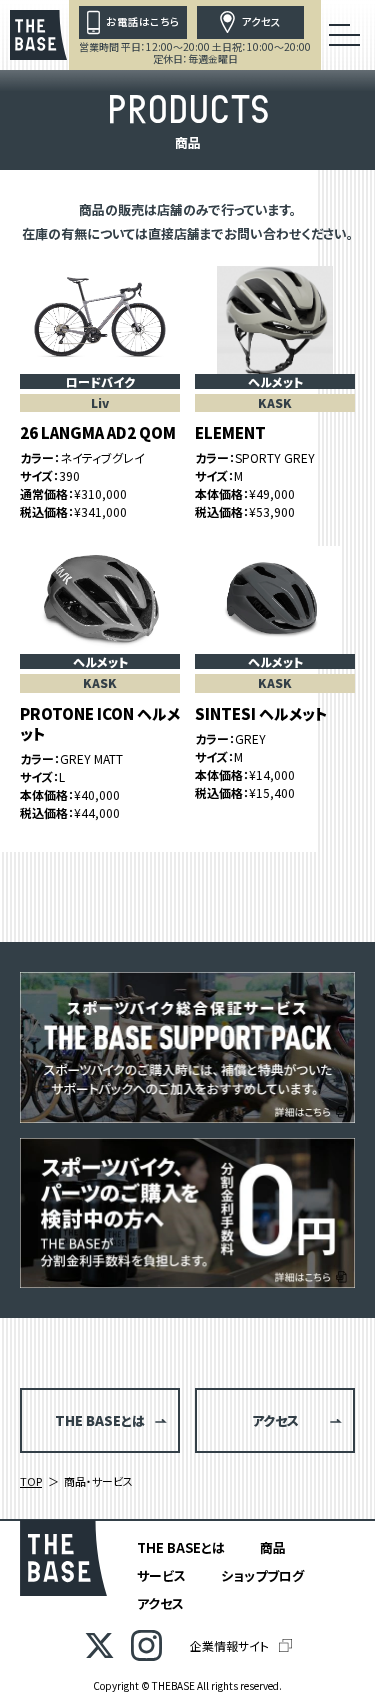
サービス (161, 1575)
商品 (273, 1547)
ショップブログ (262, 1575)
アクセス (160, 1603)
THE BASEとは (181, 1547)
